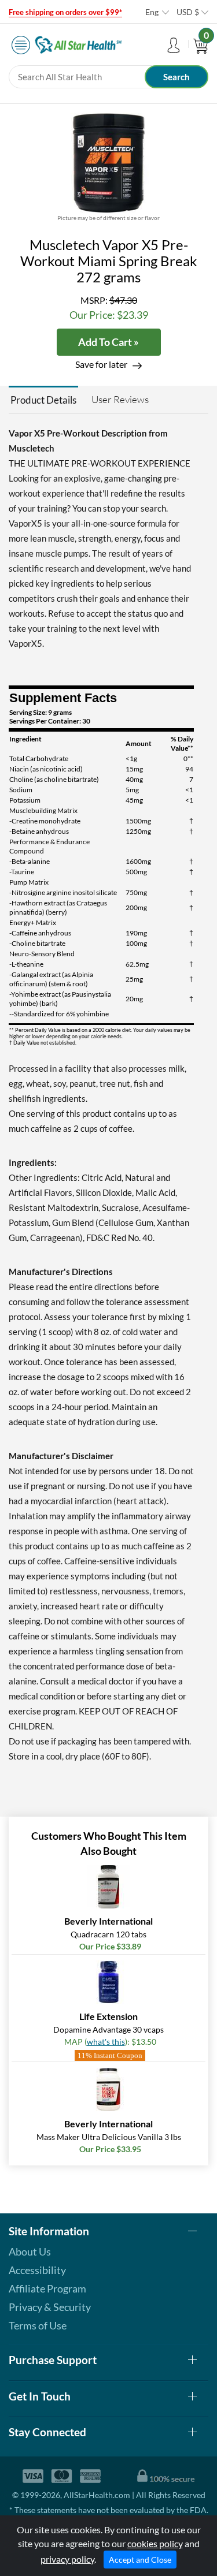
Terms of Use (38, 2325)
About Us (30, 2251)
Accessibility (37, 2270)
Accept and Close (140, 2560)
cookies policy (155, 2543)
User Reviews (120, 399)
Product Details (43, 400)
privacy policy (67, 2559)
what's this (106, 2042)
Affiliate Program (47, 2288)
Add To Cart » (108, 342)
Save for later (101, 364)
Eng (152, 12)
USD (188, 12)
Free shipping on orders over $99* (65, 12)
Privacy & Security (50, 2307)
